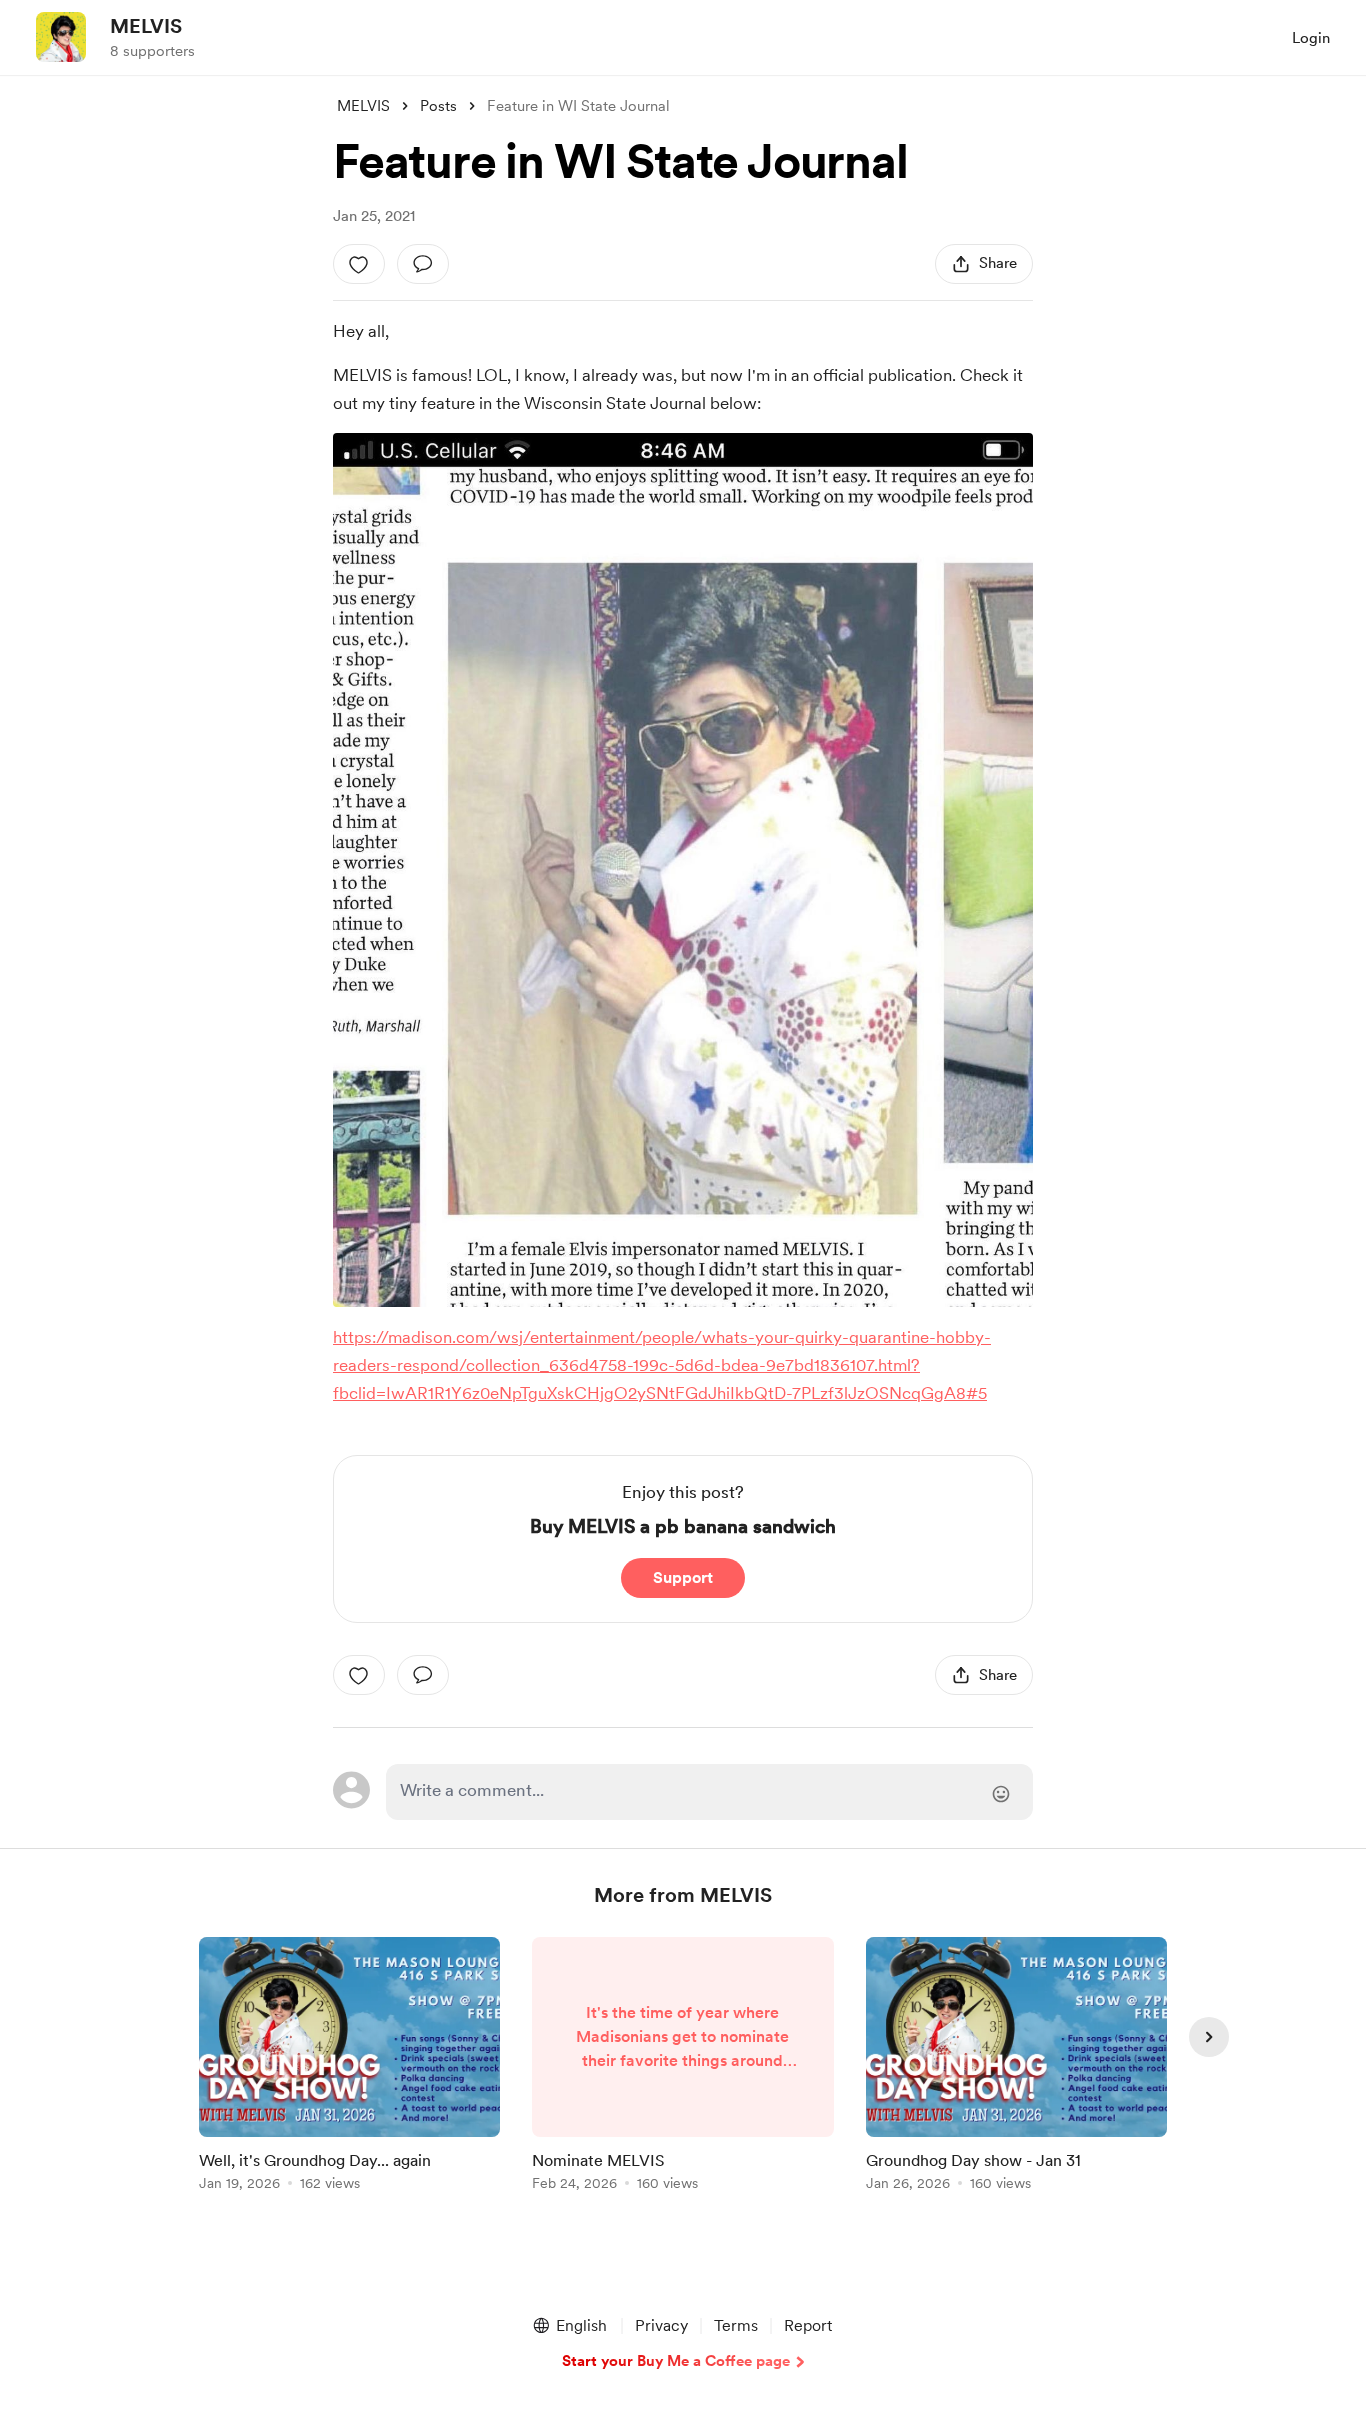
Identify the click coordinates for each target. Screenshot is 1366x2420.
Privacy (661, 2325)
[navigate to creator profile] (61, 37)
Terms (736, 2325)
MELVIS (146, 26)
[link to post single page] (349, 2067)
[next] (1209, 2037)
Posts (438, 106)
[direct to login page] (709, 1792)
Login (1311, 38)
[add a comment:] (423, 264)
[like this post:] (359, 264)
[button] (569, 2326)
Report (808, 2325)
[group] (349, 2067)
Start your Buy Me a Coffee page (676, 2361)
